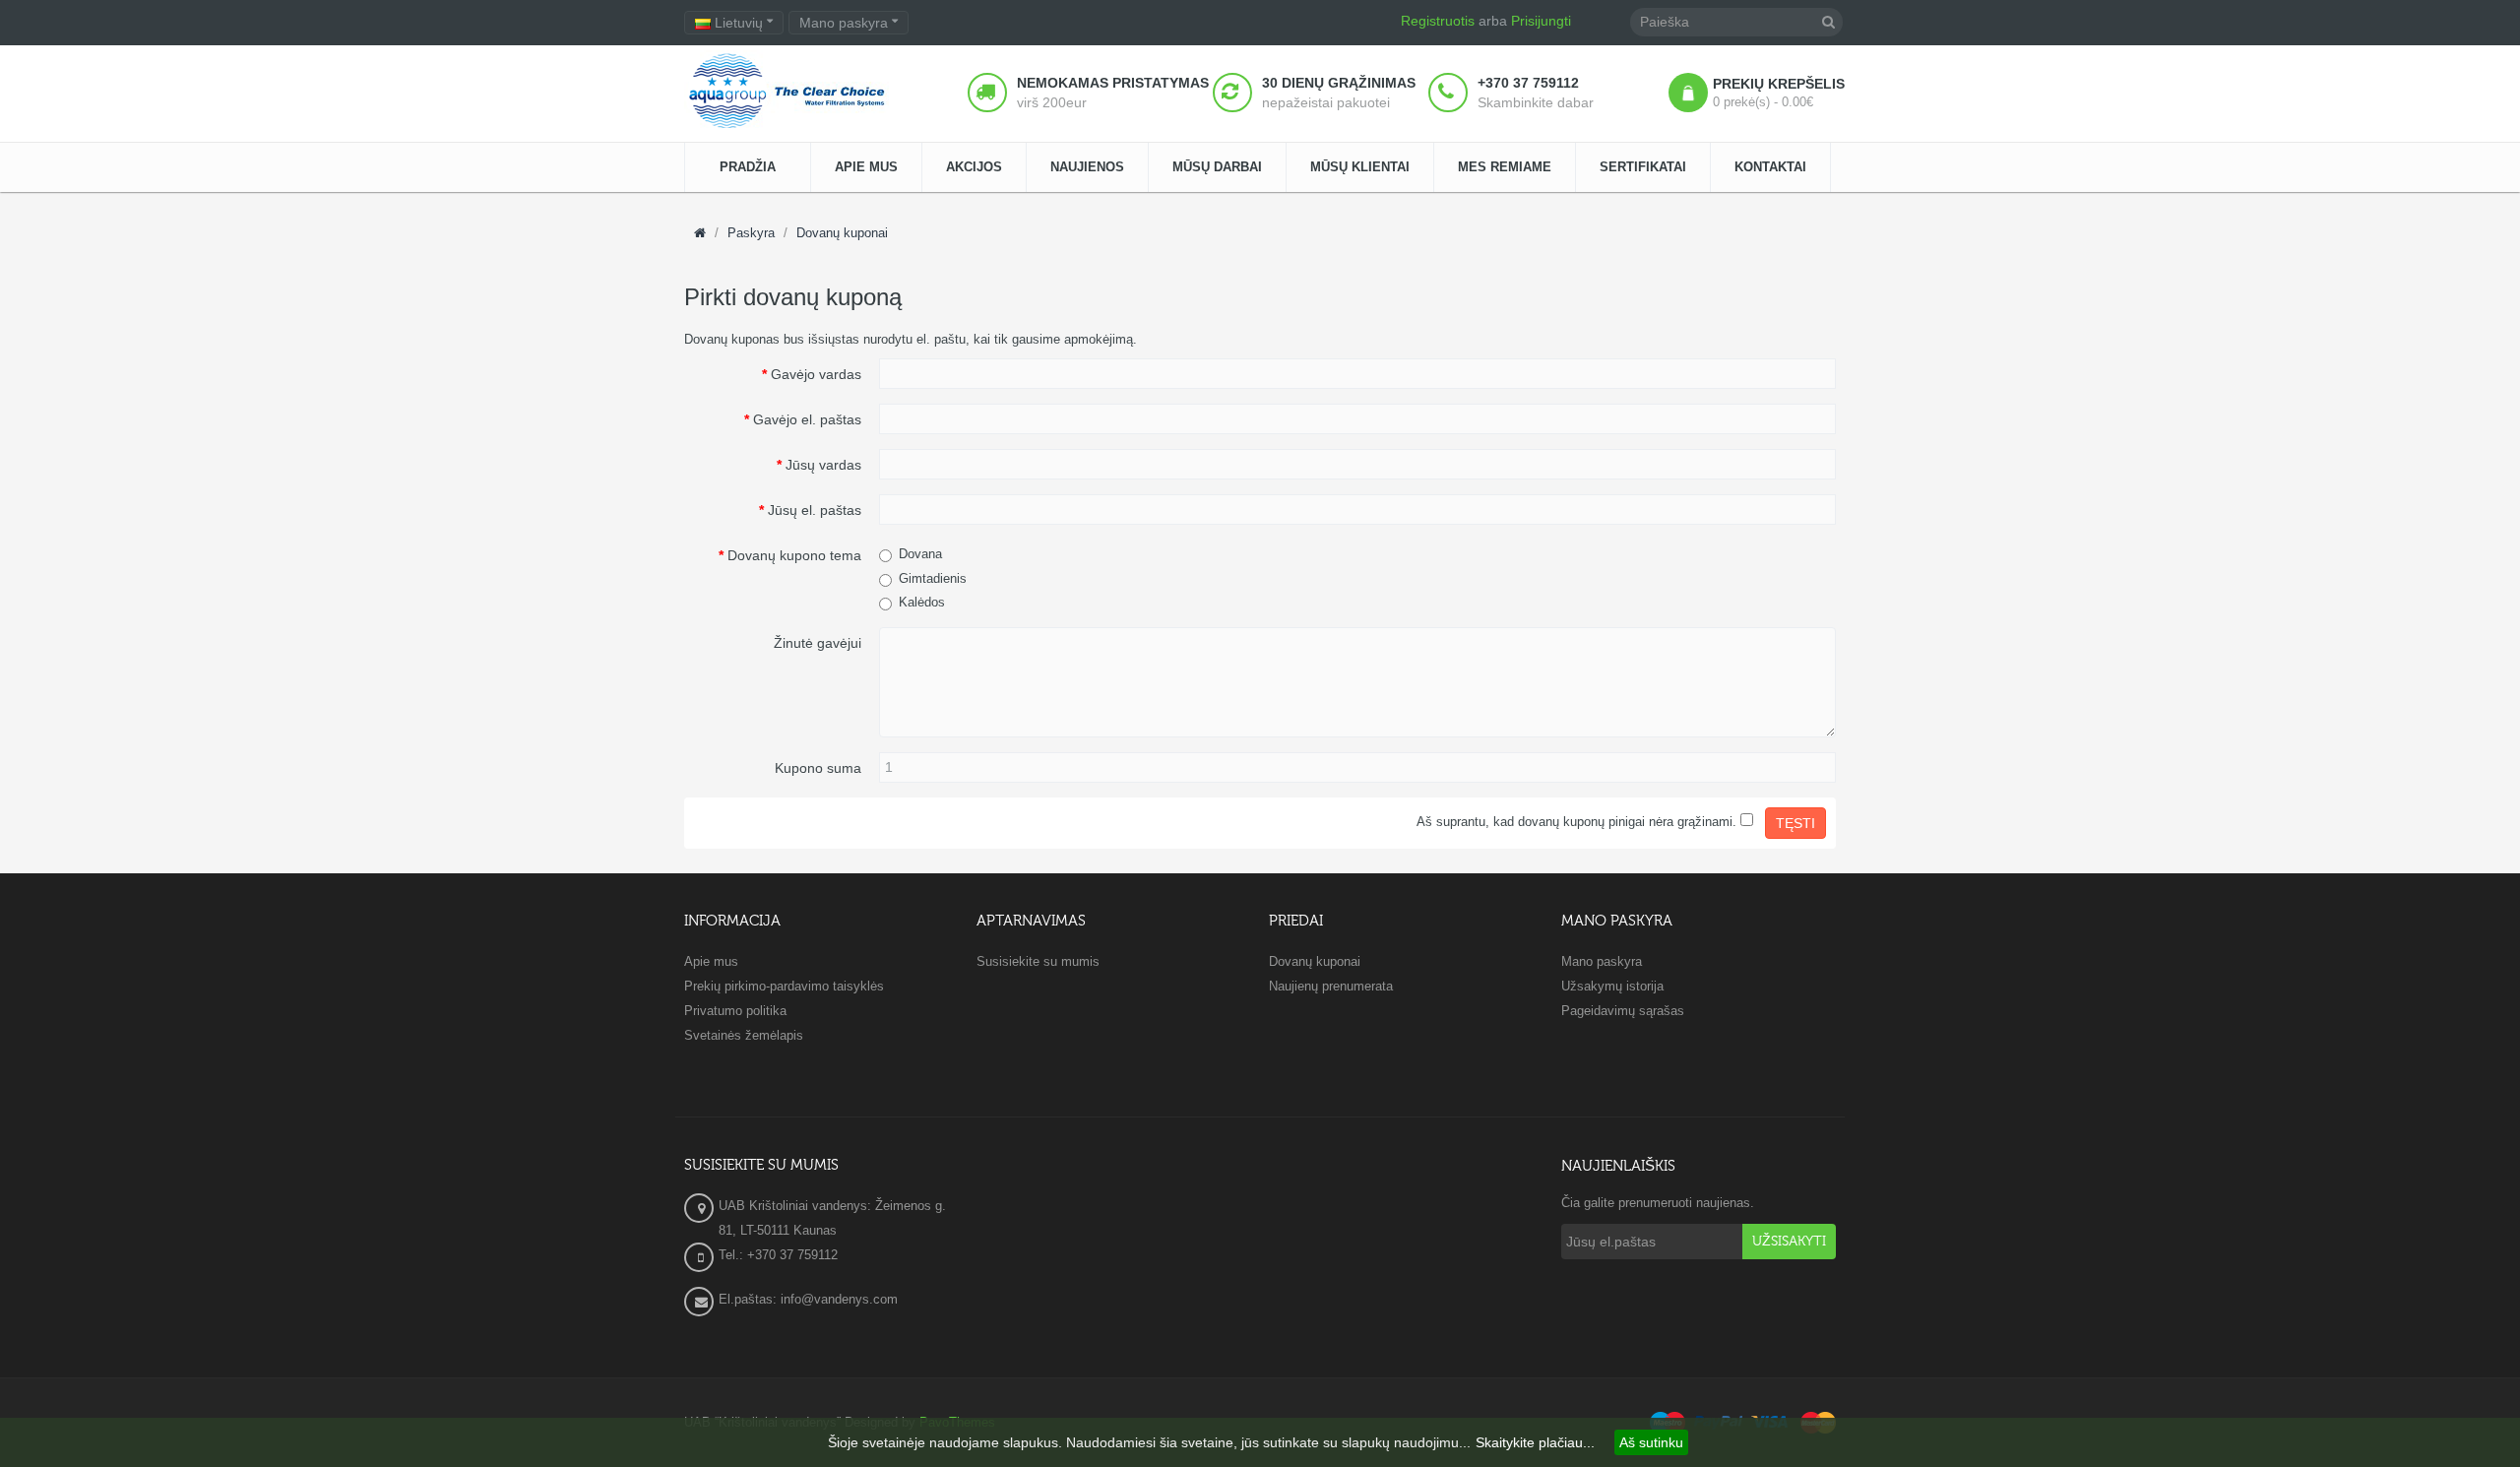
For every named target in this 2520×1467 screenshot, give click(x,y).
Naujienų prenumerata (1331, 986)
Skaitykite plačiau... (1535, 1442)
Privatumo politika (735, 1011)
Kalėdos (922, 602)
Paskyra (751, 233)
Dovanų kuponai (842, 233)
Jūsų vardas (823, 465)
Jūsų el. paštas (815, 510)
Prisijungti (1541, 21)
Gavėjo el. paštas (807, 419)
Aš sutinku (1651, 1442)
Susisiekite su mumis (1038, 961)
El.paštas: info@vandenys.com (810, 1299)
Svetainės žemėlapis (744, 1035)
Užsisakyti (1789, 1242)
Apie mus (711, 961)
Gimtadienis (933, 578)
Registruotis (1438, 21)
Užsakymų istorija (1612, 986)
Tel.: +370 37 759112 (778, 1255)
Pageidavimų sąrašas (1623, 1011)
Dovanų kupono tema (794, 555)
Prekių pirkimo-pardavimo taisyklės (784, 986)
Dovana (920, 554)
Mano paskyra (1602, 961)
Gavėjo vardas (816, 374)
